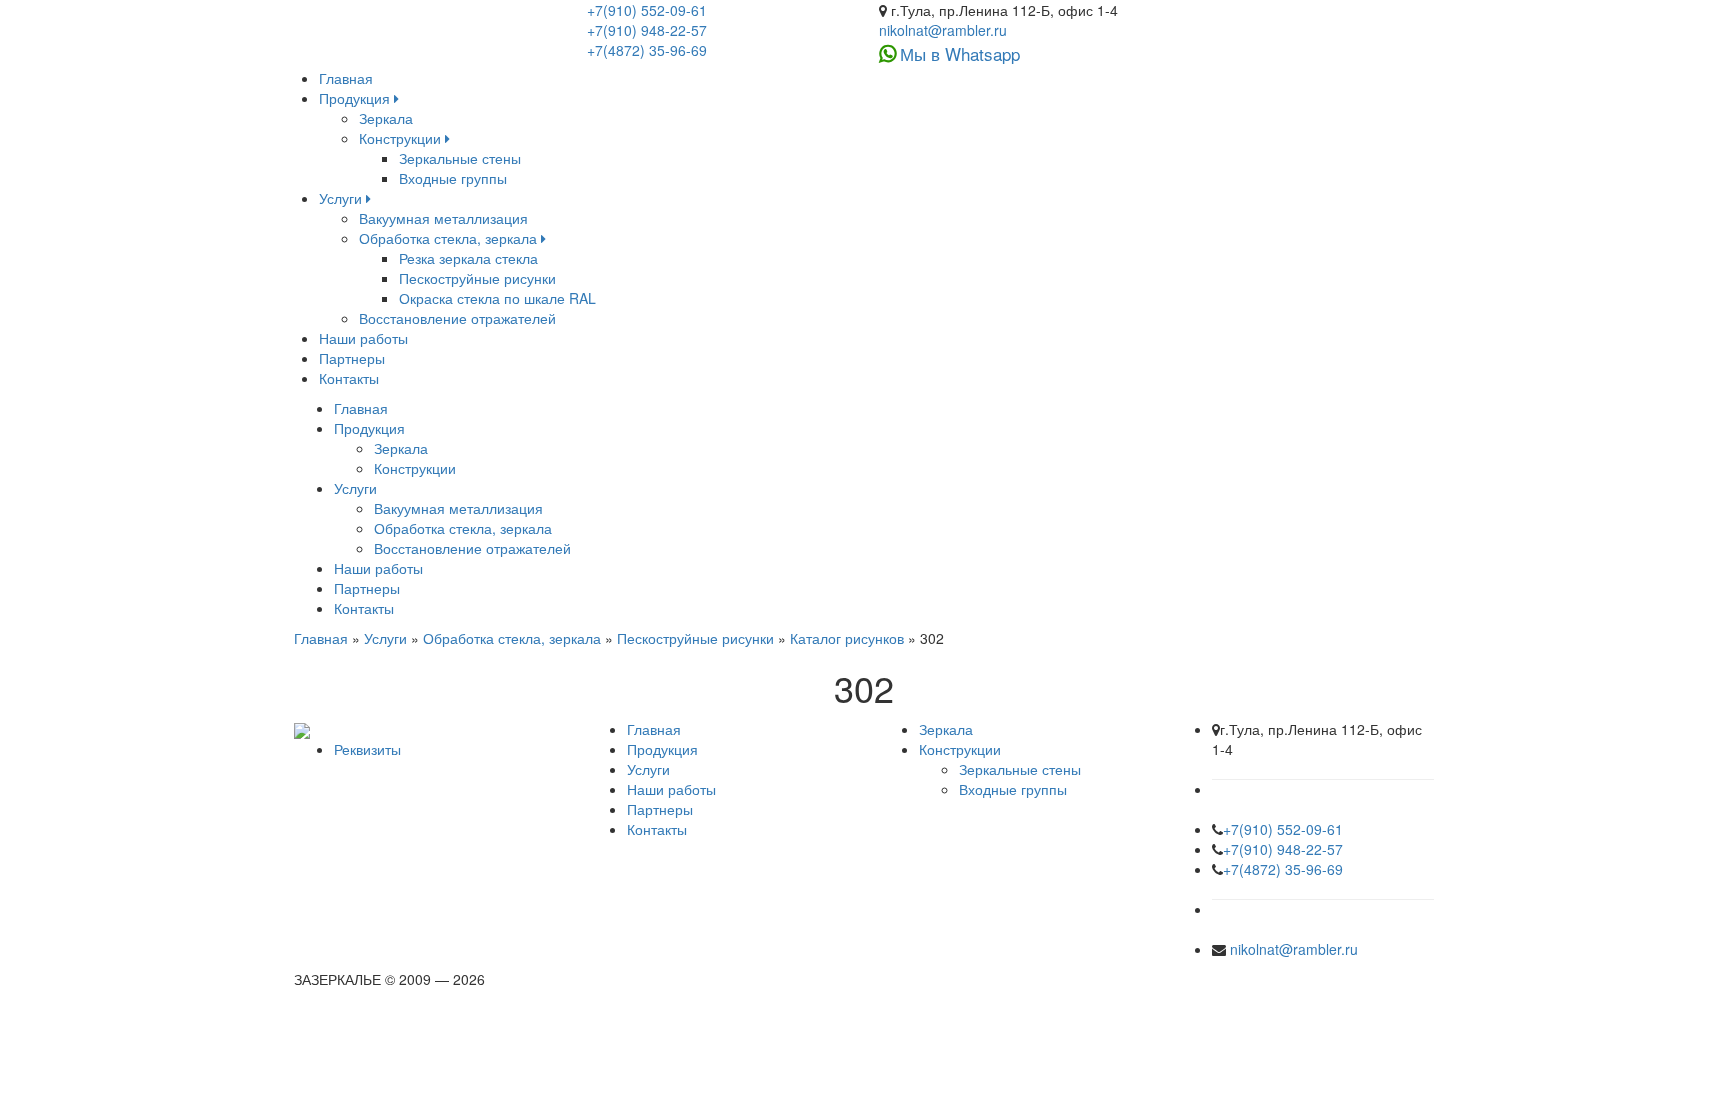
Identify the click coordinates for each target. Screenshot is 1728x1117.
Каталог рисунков (847, 638)
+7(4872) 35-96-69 (647, 50)
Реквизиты (367, 749)
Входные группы (453, 178)
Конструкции (402, 138)
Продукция (356, 98)
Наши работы (363, 338)
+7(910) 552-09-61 (647, 10)
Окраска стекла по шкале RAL (497, 298)
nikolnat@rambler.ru (943, 30)
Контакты (349, 378)
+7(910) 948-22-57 (647, 30)
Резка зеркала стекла (468, 258)
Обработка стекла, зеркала (450, 238)
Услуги (342, 198)
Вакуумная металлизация (443, 218)
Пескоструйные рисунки (477, 278)
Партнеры (352, 358)
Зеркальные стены (460, 158)
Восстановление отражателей (457, 318)
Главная (346, 78)
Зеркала (386, 118)
